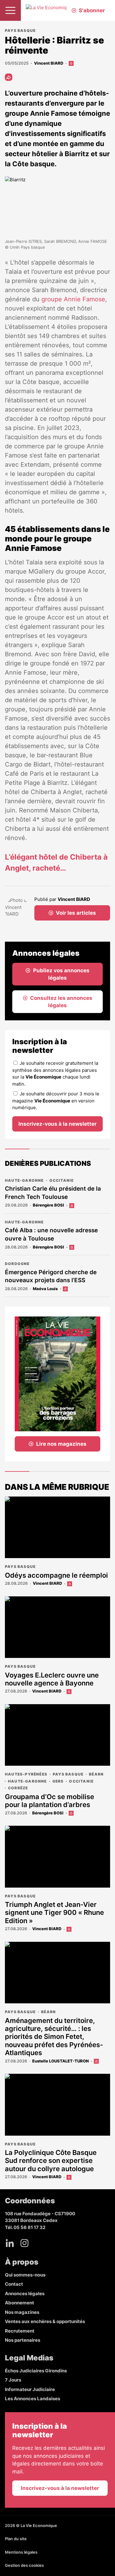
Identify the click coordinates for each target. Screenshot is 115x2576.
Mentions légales (21, 2552)
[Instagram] (25, 2243)
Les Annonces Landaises (33, 2399)
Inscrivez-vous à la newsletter (57, 1124)
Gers (58, 1781)
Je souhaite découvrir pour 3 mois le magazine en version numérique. (56, 1101)
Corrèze (18, 1788)
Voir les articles (76, 913)
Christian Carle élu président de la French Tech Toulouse (53, 1193)
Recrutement (20, 2331)
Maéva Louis (45, 1289)
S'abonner (92, 10)
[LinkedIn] (10, 2243)
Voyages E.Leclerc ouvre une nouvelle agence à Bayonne (52, 1679)
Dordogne (17, 1264)
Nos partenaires (23, 2340)
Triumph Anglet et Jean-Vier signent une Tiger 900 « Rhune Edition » (54, 1913)
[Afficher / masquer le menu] (10, 10)
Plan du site (16, 2539)
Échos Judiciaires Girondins (36, 2371)
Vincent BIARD (49, 63)
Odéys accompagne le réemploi (56, 1575)
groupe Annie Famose (73, 299)
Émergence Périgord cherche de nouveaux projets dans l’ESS (51, 1276)
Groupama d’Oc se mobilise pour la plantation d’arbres (50, 1801)
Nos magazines (22, 2312)
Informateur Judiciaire (30, 2389)
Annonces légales (25, 2294)
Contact (14, 2284)
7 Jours (13, 2380)
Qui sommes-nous (25, 2275)
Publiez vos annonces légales (61, 974)
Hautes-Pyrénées (26, 1774)
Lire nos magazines (61, 1444)
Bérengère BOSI (48, 1205)
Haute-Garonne (24, 1180)
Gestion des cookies (24, 2565)
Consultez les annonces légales (61, 1002)
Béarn (96, 1774)
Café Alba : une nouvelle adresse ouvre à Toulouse (51, 1234)
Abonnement (19, 2303)
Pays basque (20, 30)
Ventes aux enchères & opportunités (45, 2321)
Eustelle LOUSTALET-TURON (60, 2061)
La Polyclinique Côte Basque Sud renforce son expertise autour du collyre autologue (51, 2161)
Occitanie (62, 1180)
